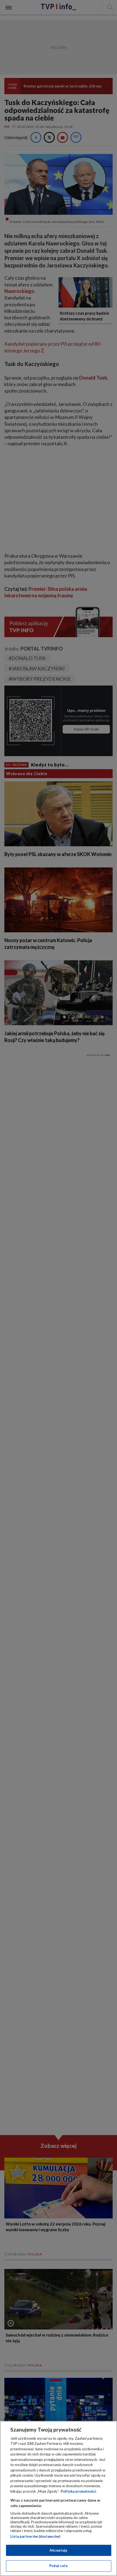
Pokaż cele (58, 2566)
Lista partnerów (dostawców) (35, 2536)
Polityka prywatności (78, 2491)
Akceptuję (58, 2550)
